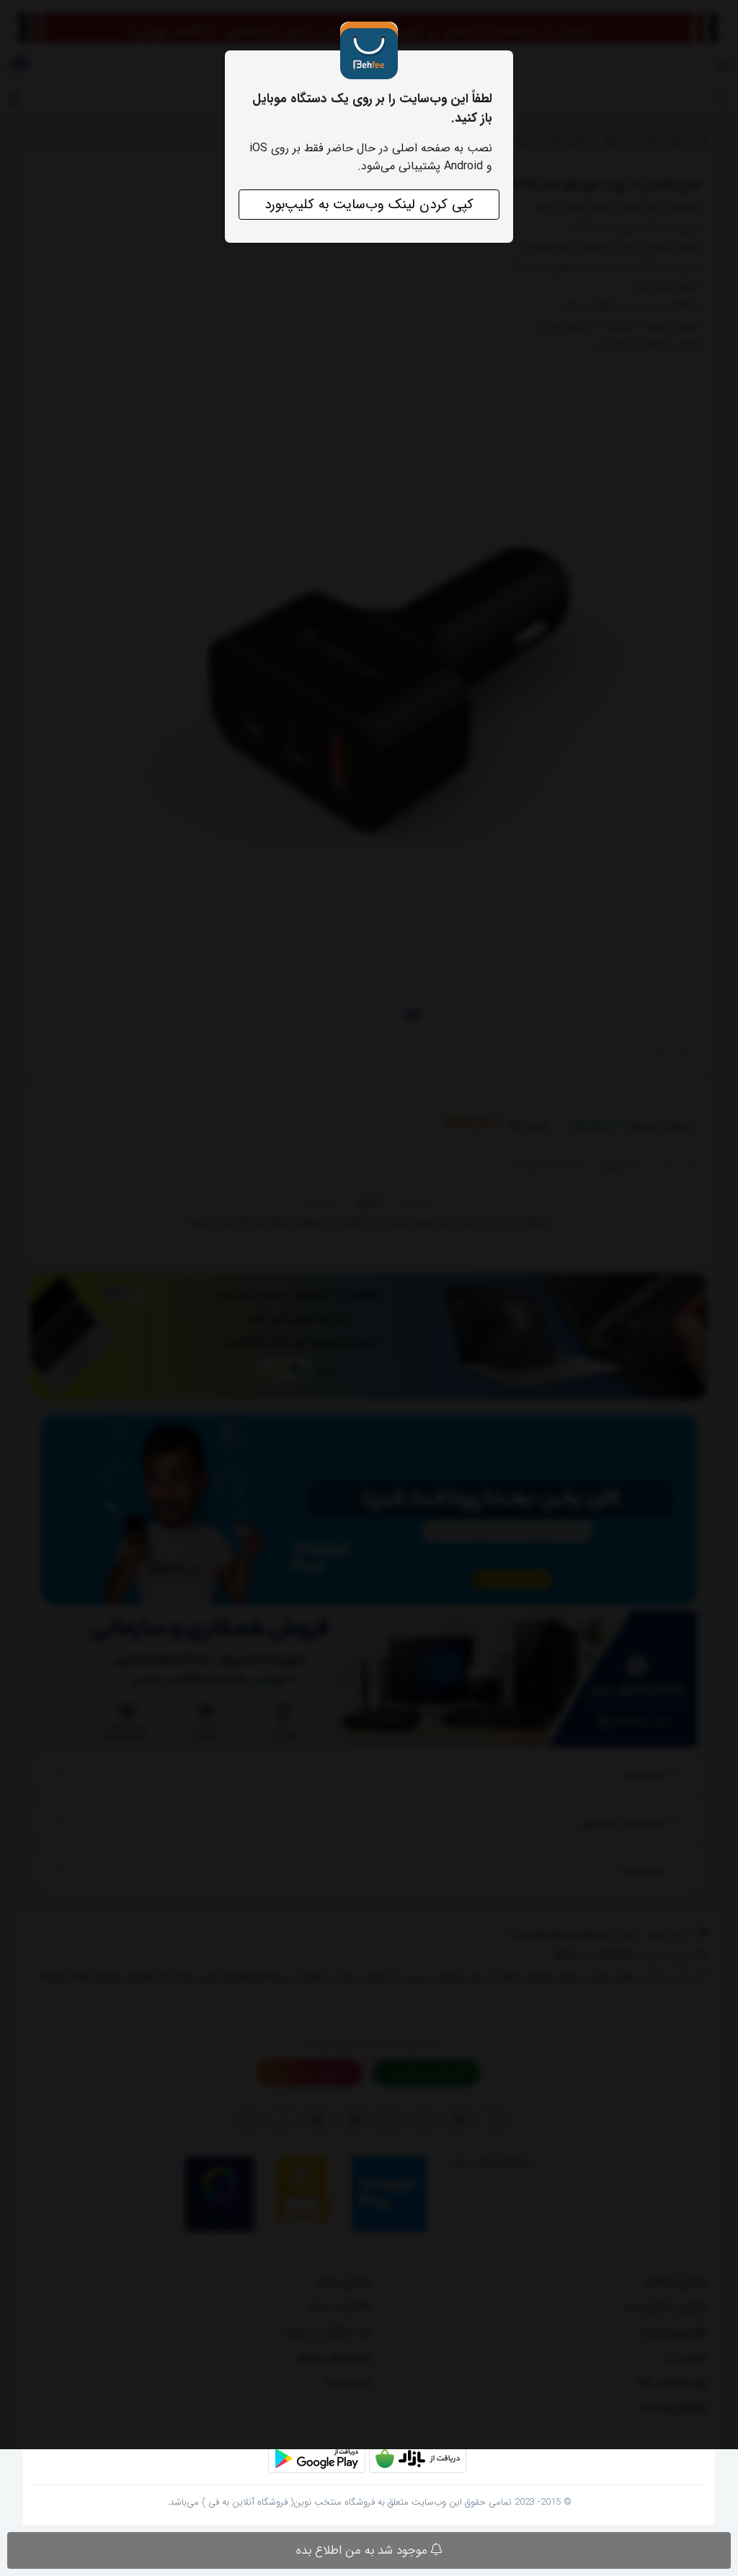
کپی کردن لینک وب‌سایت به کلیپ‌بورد (369, 205)
